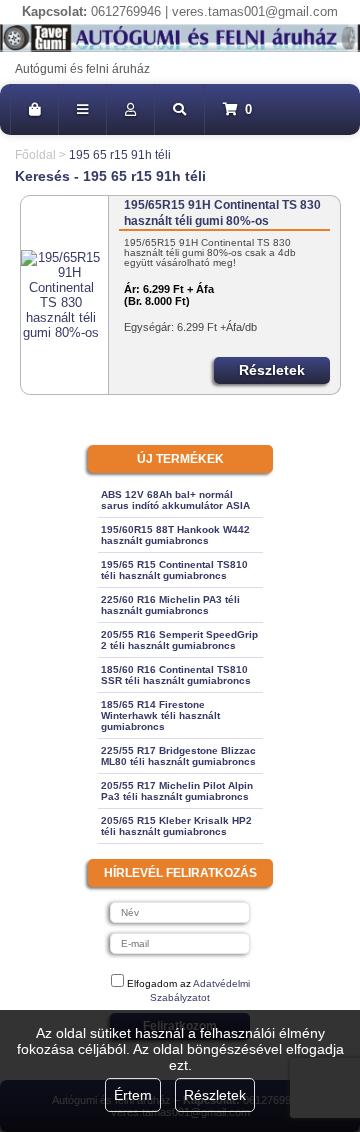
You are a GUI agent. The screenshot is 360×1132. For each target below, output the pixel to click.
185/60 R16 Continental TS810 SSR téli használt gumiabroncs (176, 675)
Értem (133, 1095)
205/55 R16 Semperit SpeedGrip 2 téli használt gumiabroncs (179, 640)
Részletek (215, 1095)
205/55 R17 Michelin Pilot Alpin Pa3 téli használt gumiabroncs (177, 791)
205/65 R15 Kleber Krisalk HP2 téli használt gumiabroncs (176, 826)
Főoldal (35, 155)
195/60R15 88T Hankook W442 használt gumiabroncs (175, 535)
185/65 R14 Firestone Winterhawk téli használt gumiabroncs (160, 715)
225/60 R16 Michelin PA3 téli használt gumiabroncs (170, 605)
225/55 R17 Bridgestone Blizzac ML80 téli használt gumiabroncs (178, 756)
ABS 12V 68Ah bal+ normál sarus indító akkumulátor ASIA (175, 500)
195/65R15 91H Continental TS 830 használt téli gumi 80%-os (222, 213)
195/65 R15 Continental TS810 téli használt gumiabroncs (174, 570)
